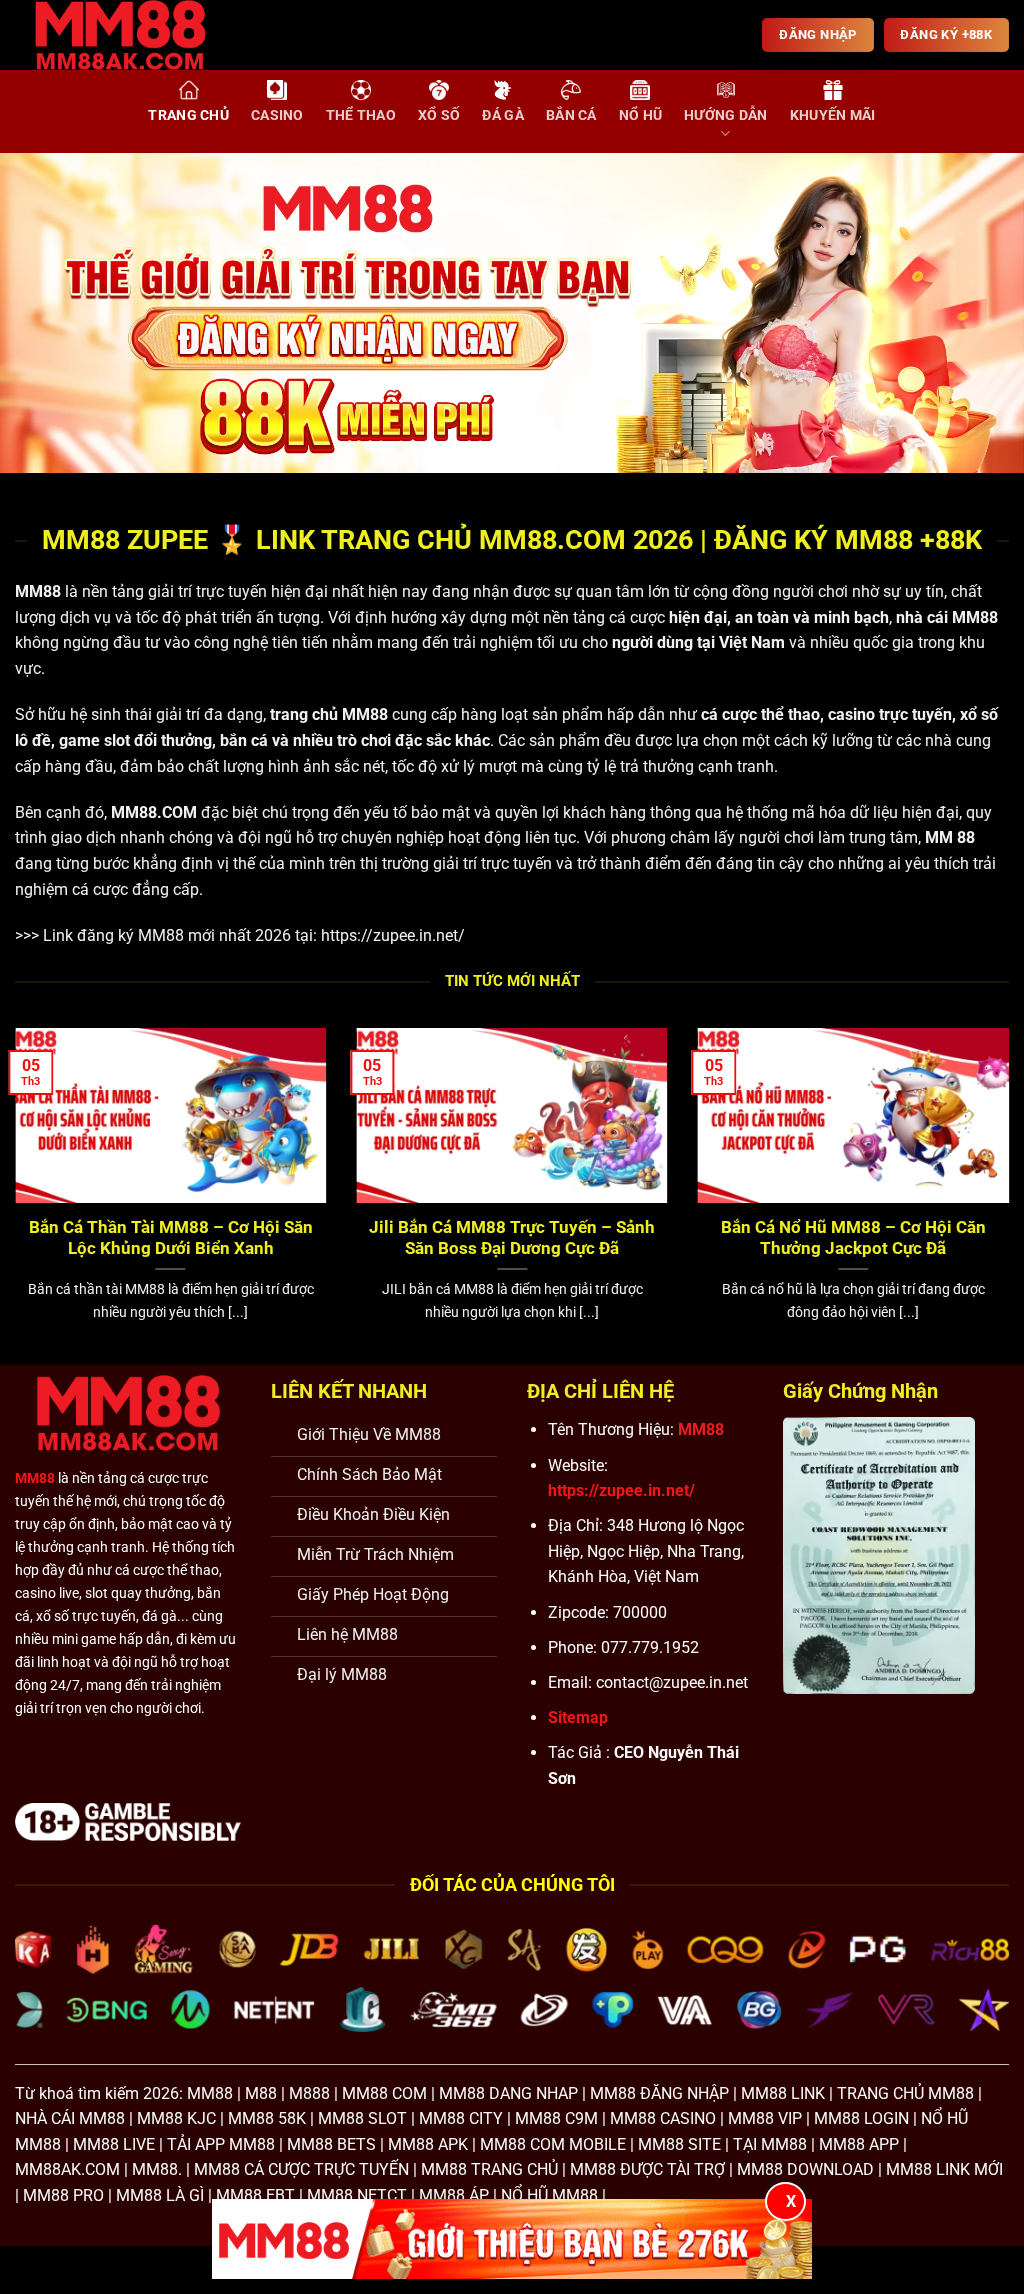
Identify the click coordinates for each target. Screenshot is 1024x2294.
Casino (277, 115)
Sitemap (578, 1717)
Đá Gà (502, 115)
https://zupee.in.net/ (393, 935)
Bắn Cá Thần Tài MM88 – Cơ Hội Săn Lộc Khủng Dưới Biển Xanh (171, 1238)
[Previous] (46, 313)
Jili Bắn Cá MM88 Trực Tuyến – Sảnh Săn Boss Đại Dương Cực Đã (512, 1238)
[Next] (978, 313)
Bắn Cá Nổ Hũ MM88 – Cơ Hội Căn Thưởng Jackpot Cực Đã (853, 1238)
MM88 (38, 591)
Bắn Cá (571, 115)
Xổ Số (439, 115)
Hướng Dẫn (726, 115)
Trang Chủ (188, 115)
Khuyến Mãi (833, 115)
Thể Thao (361, 115)
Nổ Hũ (640, 115)
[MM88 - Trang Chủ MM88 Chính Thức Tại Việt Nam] (135, 35)
